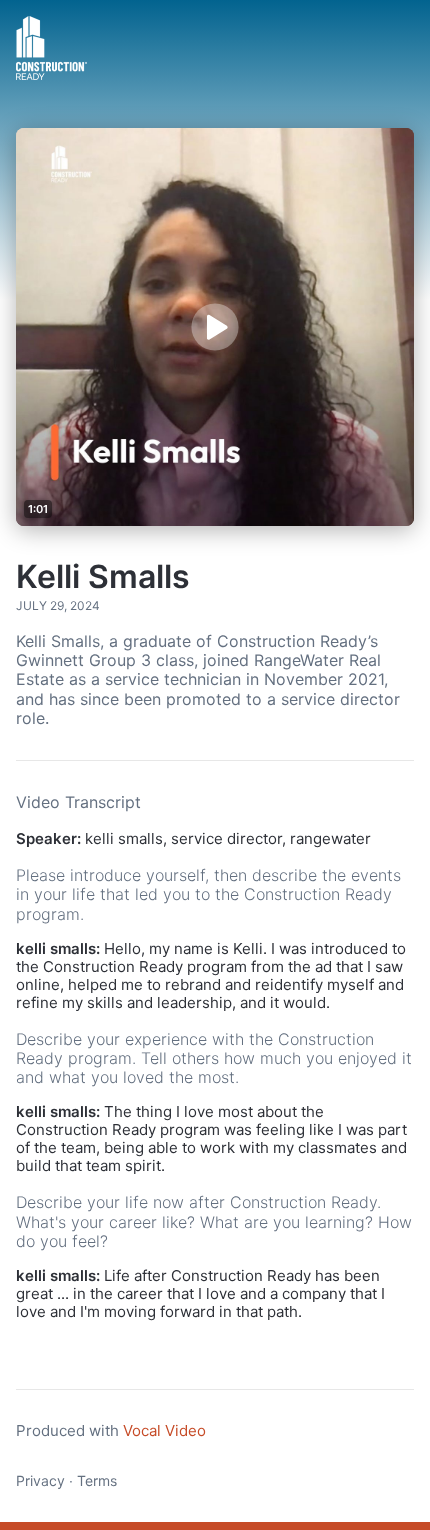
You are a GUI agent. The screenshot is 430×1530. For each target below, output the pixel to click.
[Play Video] (214, 326)
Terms (97, 1480)
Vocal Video (164, 1430)
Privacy (40, 1480)
